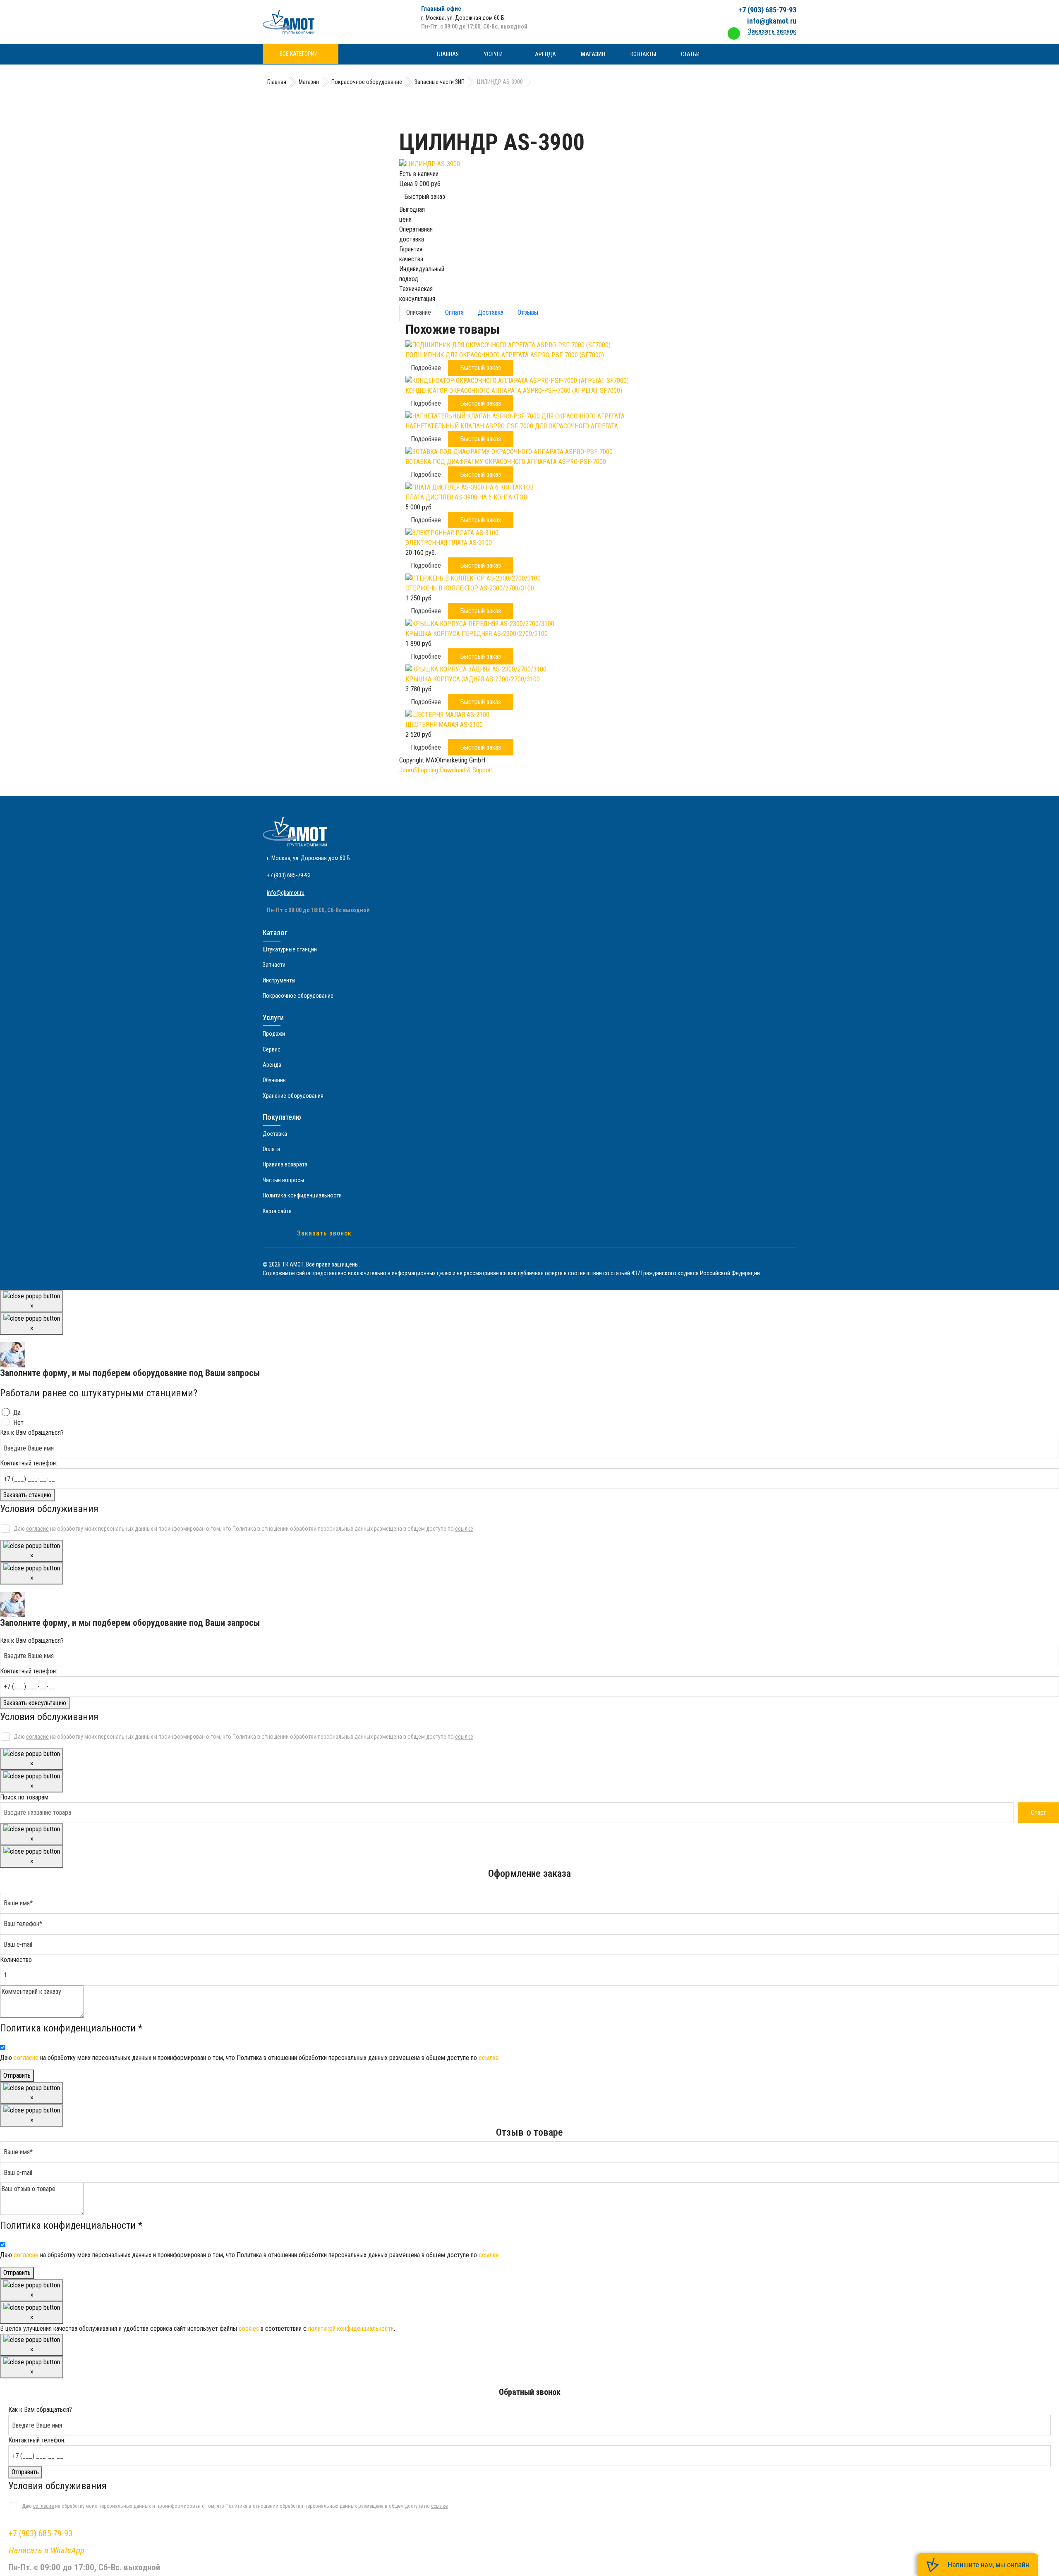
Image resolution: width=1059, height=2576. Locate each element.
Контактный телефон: (29, 1463)
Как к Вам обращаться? (32, 1433)
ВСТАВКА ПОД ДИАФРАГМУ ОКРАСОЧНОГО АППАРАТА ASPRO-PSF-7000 (506, 462)
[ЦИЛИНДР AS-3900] (598, 164)
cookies (249, 2329)
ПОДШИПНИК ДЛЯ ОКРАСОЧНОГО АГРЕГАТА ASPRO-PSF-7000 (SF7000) (505, 355)
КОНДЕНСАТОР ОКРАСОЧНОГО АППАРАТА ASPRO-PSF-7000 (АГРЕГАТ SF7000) (514, 391)
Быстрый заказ (425, 197)
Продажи (274, 1034)
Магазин (593, 54)
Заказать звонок (324, 1233)
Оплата (271, 1149)
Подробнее (426, 368)
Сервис (272, 1049)
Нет (18, 1423)
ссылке (464, 1529)
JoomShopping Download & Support (446, 770)
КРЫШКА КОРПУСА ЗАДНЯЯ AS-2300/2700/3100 (473, 679)
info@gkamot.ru (772, 21)
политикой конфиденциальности (351, 2329)
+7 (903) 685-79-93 (767, 10)
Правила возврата (285, 1164)
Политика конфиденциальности (302, 1195)
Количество (16, 1960)
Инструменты (279, 980)
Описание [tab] (419, 312)
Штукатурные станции (290, 949)
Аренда (545, 54)
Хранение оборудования (293, 1096)
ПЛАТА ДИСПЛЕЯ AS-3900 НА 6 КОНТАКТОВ (466, 497)
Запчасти (274, 965)
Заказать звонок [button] (772, 31)
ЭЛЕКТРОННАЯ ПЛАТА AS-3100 (449, 543)
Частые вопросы (283, 1180)
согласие (37, 1529)
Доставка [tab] (491, 312)
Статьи (690, 54)
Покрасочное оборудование (298, 996)
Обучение (274, 1080)
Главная (448, 54)
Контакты (643, 54)
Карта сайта (277, 1211)
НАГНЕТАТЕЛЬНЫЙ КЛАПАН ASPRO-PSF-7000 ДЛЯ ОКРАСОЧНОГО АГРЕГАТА (512, 426)
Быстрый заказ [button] (481, 368)
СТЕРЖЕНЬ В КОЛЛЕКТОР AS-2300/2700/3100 (470, 588)
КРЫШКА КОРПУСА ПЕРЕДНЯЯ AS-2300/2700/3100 (477, 634)
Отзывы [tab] (528, 312)
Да (17, 1413)
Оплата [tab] (454, 312)
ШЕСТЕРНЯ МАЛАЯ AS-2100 (444, 725)
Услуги (493, 54)
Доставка (275, 1134)
